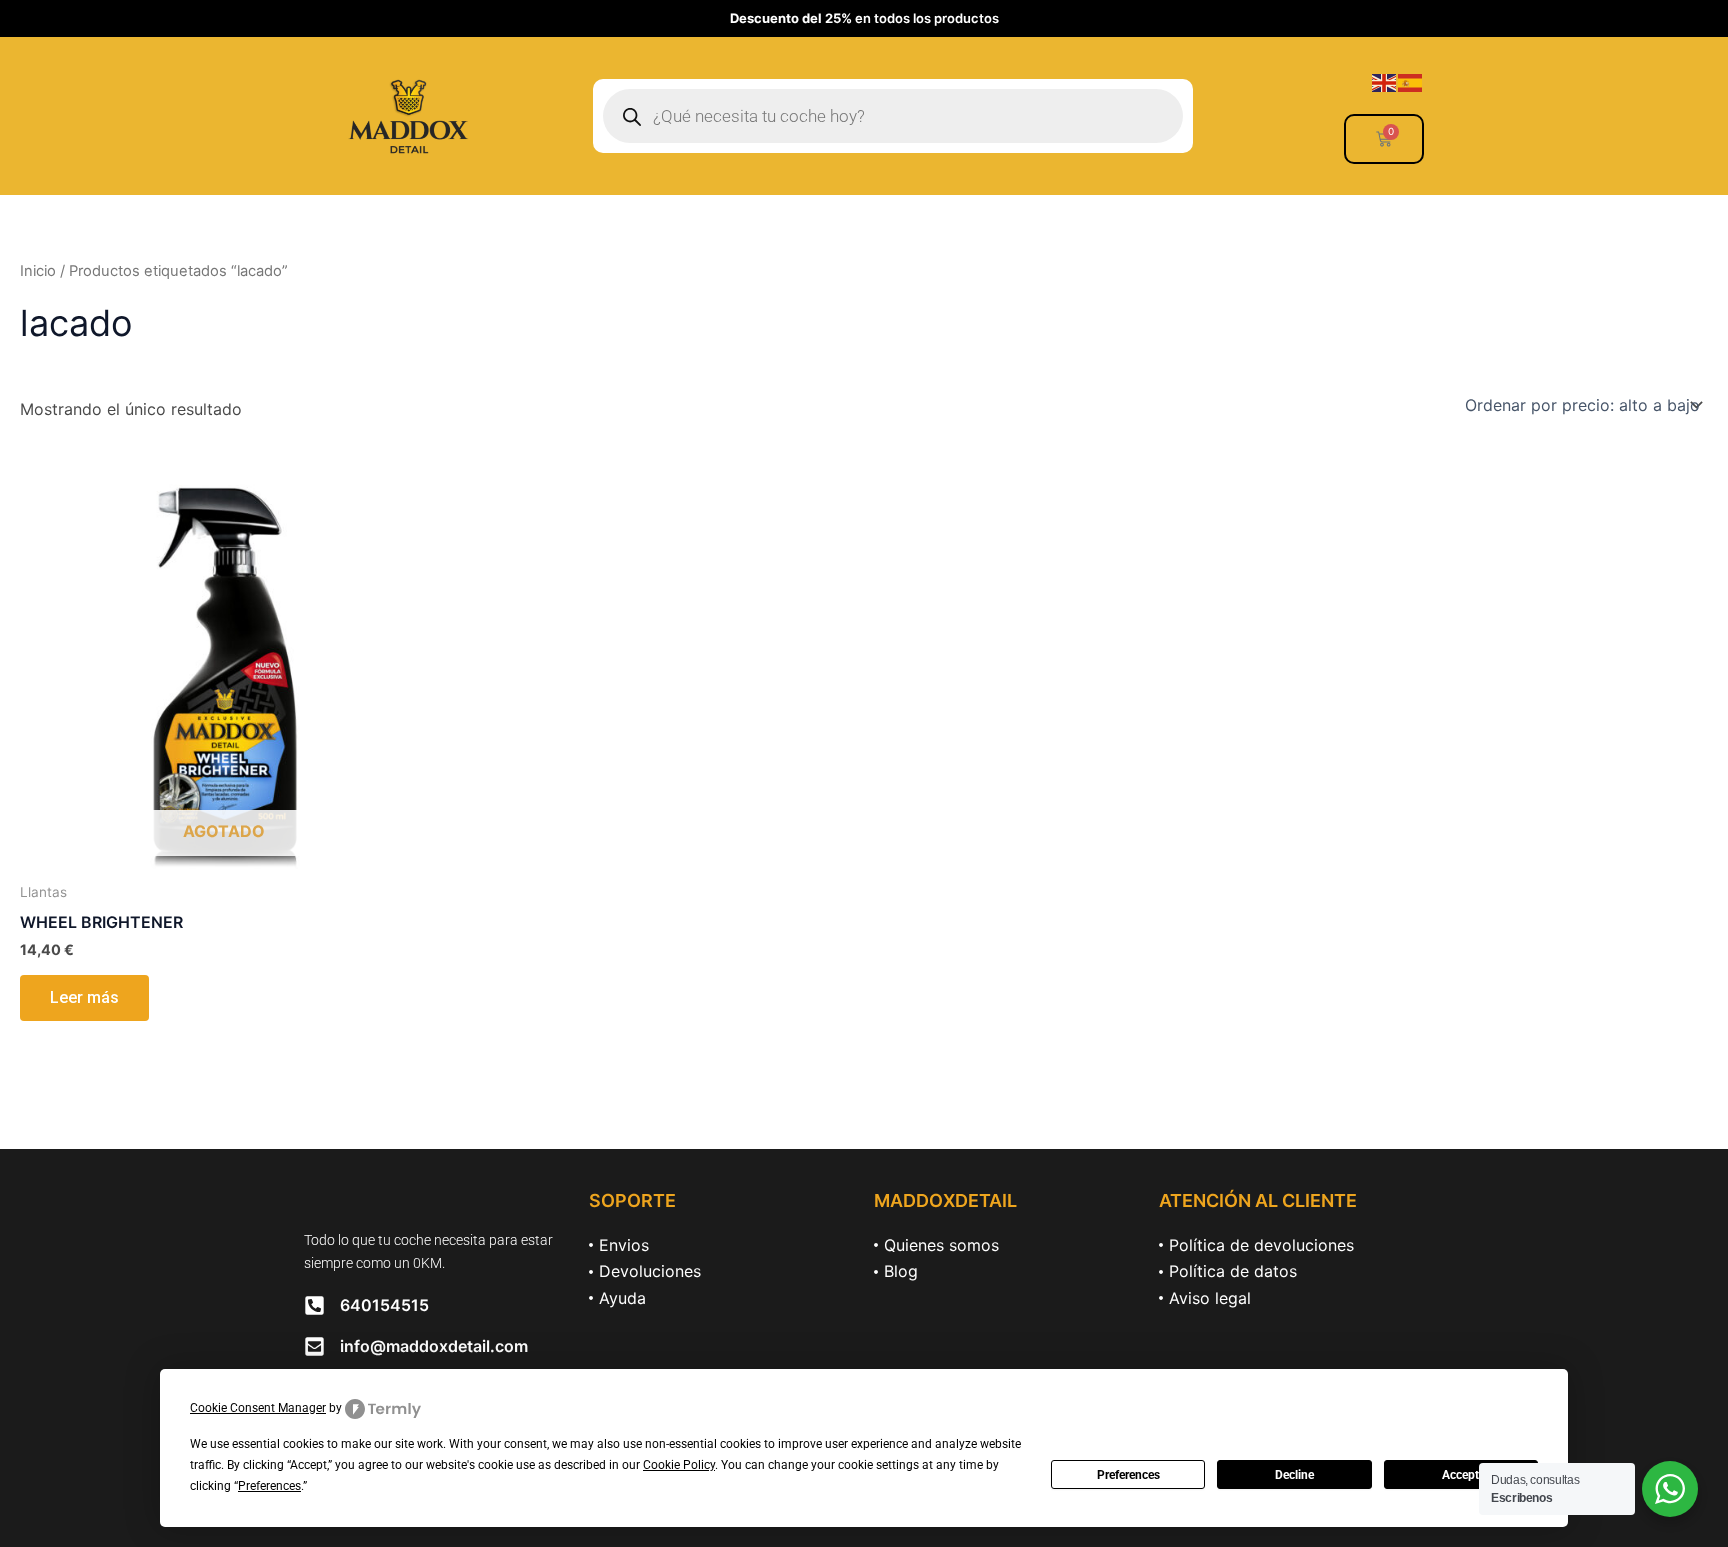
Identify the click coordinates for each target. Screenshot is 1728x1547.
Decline (1294, 1475)
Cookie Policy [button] (679, 1465)
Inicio (38, 271)
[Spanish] (1411, 81)
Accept (1460, 1475)
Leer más (84, 997)
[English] (1385, 81)
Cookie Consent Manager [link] (258, 1408)
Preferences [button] (269, 1486)
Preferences (1128, 1475)
